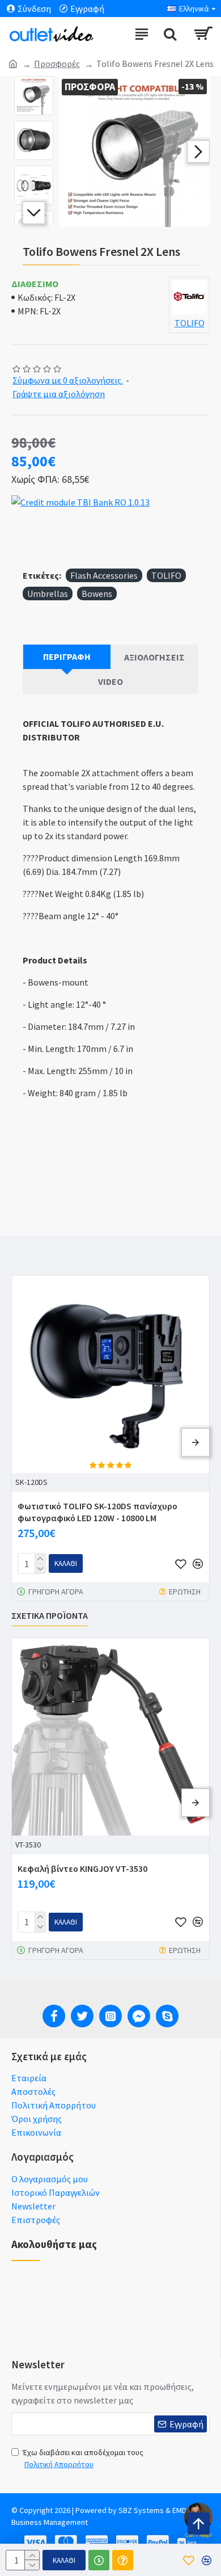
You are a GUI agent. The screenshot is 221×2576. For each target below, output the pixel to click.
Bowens (97, 594)
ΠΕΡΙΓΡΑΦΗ (67, 656)
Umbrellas (48, 594)
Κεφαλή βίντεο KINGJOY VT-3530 (82, 1868)
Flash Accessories (104, 575)
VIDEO (110, 681)
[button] (70, 151)
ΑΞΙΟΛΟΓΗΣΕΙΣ (154, 657)
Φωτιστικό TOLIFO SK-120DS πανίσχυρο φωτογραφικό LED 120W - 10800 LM (97, 1512)
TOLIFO (166, 575)
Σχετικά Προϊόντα (50, 1615)
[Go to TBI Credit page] (80, 504)
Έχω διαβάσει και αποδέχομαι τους (83, 2458)
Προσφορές (57, 64)
